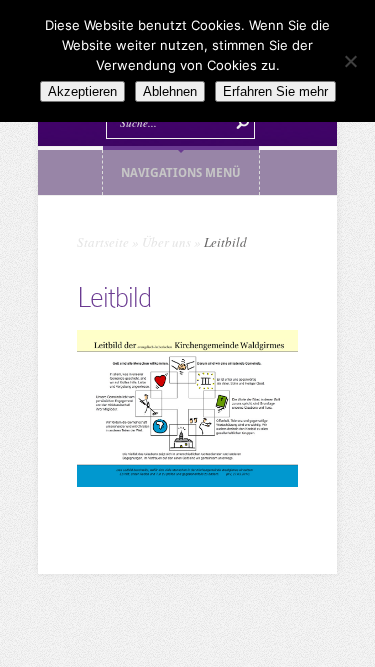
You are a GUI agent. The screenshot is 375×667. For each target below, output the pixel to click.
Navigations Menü (181, 172)
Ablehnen (170, 91)
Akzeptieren (82, 91)
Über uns (166, 242)
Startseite (103, 242)
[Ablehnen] (350, 61)
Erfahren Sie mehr (275, 91)
